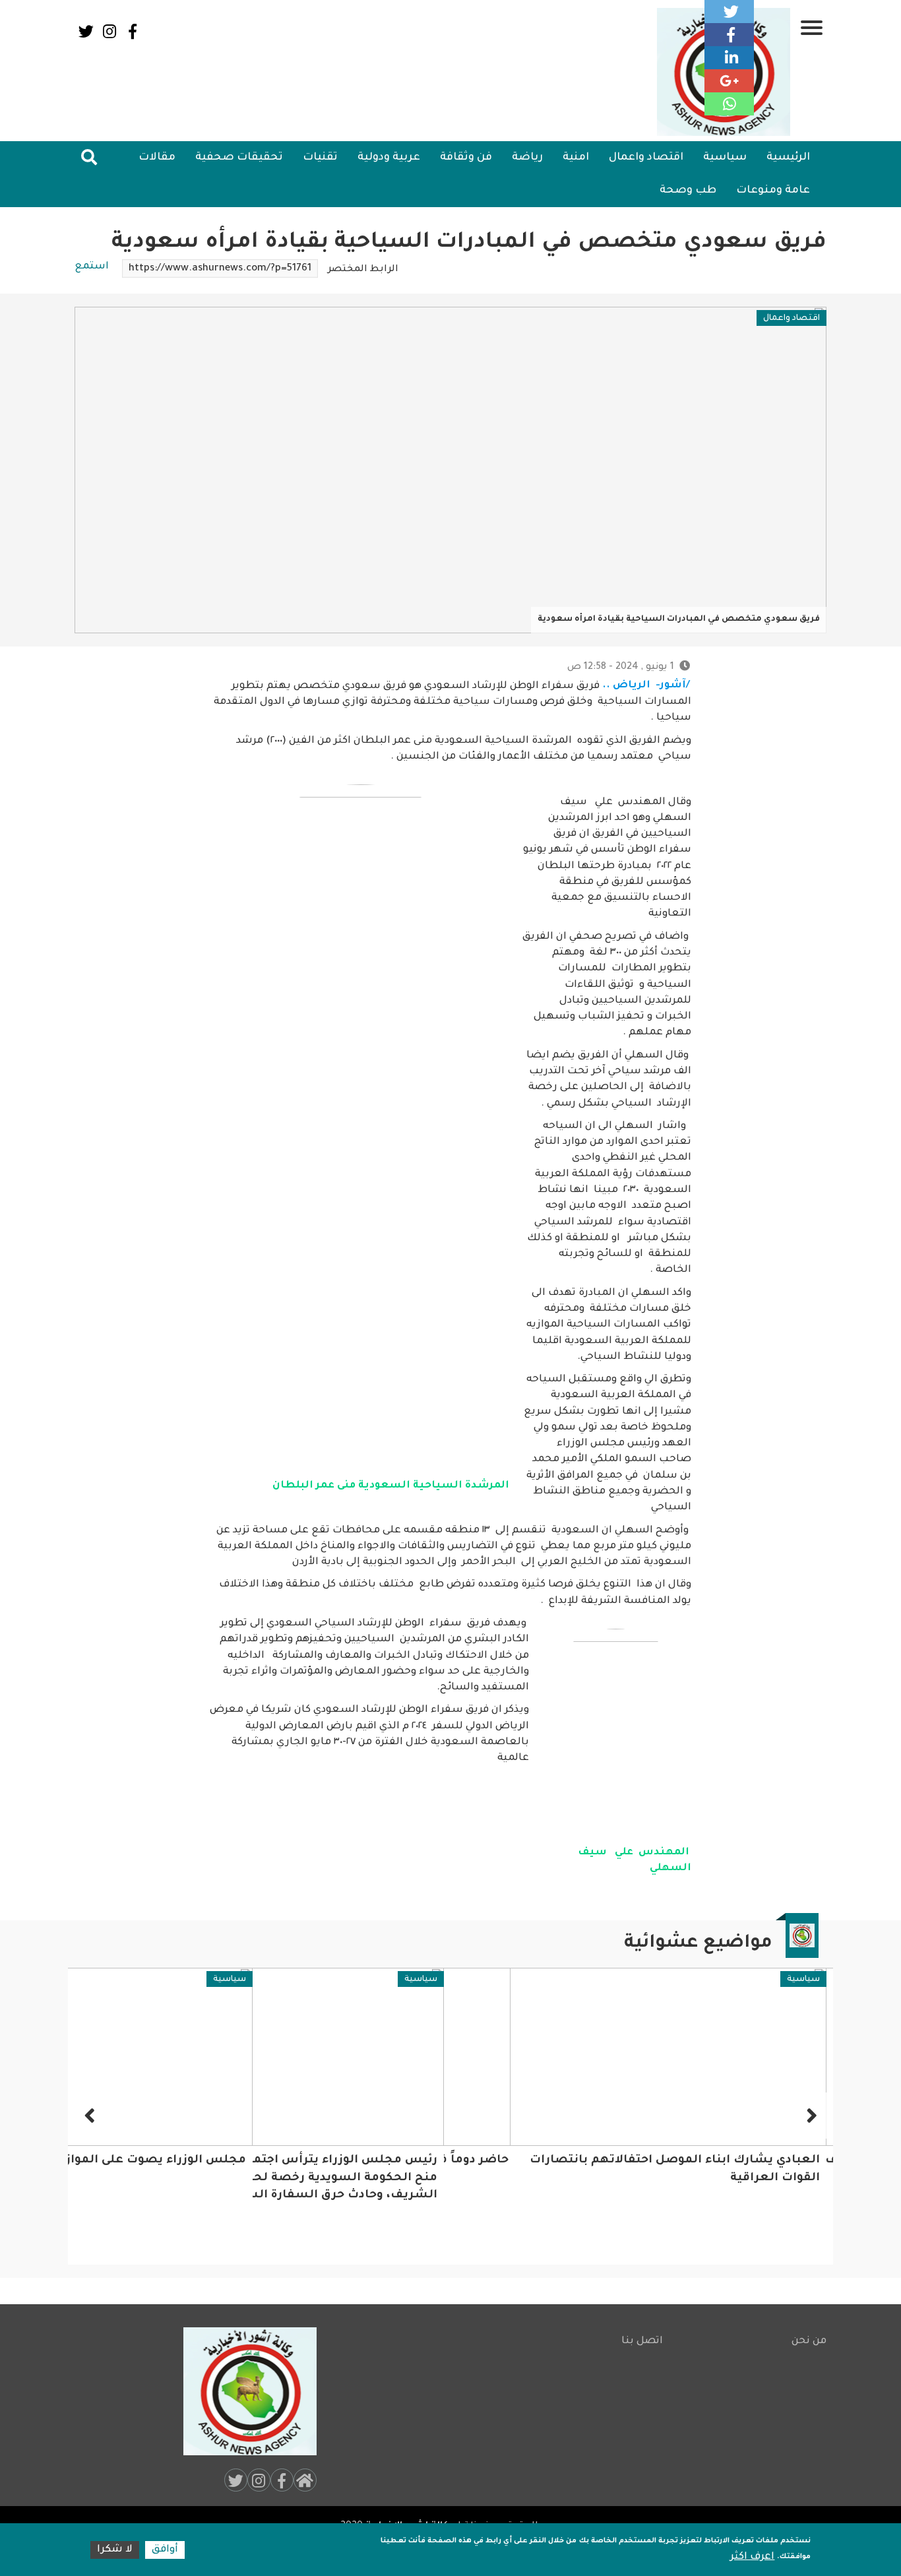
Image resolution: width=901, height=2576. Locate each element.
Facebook (132, 31)
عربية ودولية (389, 158)
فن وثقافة (466, 158)
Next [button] (91, 2116)
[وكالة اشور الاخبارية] (244, 2391)
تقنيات (320, 158)
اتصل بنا (642, 2341)
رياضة (527, 158)
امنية (576, 158)
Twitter (86, 31)
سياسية (725, 158)
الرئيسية (788, 158)
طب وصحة (688, 191)
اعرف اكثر (752, 2557)
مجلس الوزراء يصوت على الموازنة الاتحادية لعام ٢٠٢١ (289, 2161)
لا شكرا (115, 2550)
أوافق (165, 2550)
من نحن (809, 2341)
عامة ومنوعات (773, 191)
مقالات (157, 158)
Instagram (109, 31)
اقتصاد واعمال (646, 158)
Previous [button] (810, 2116)
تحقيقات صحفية (239, 158)
